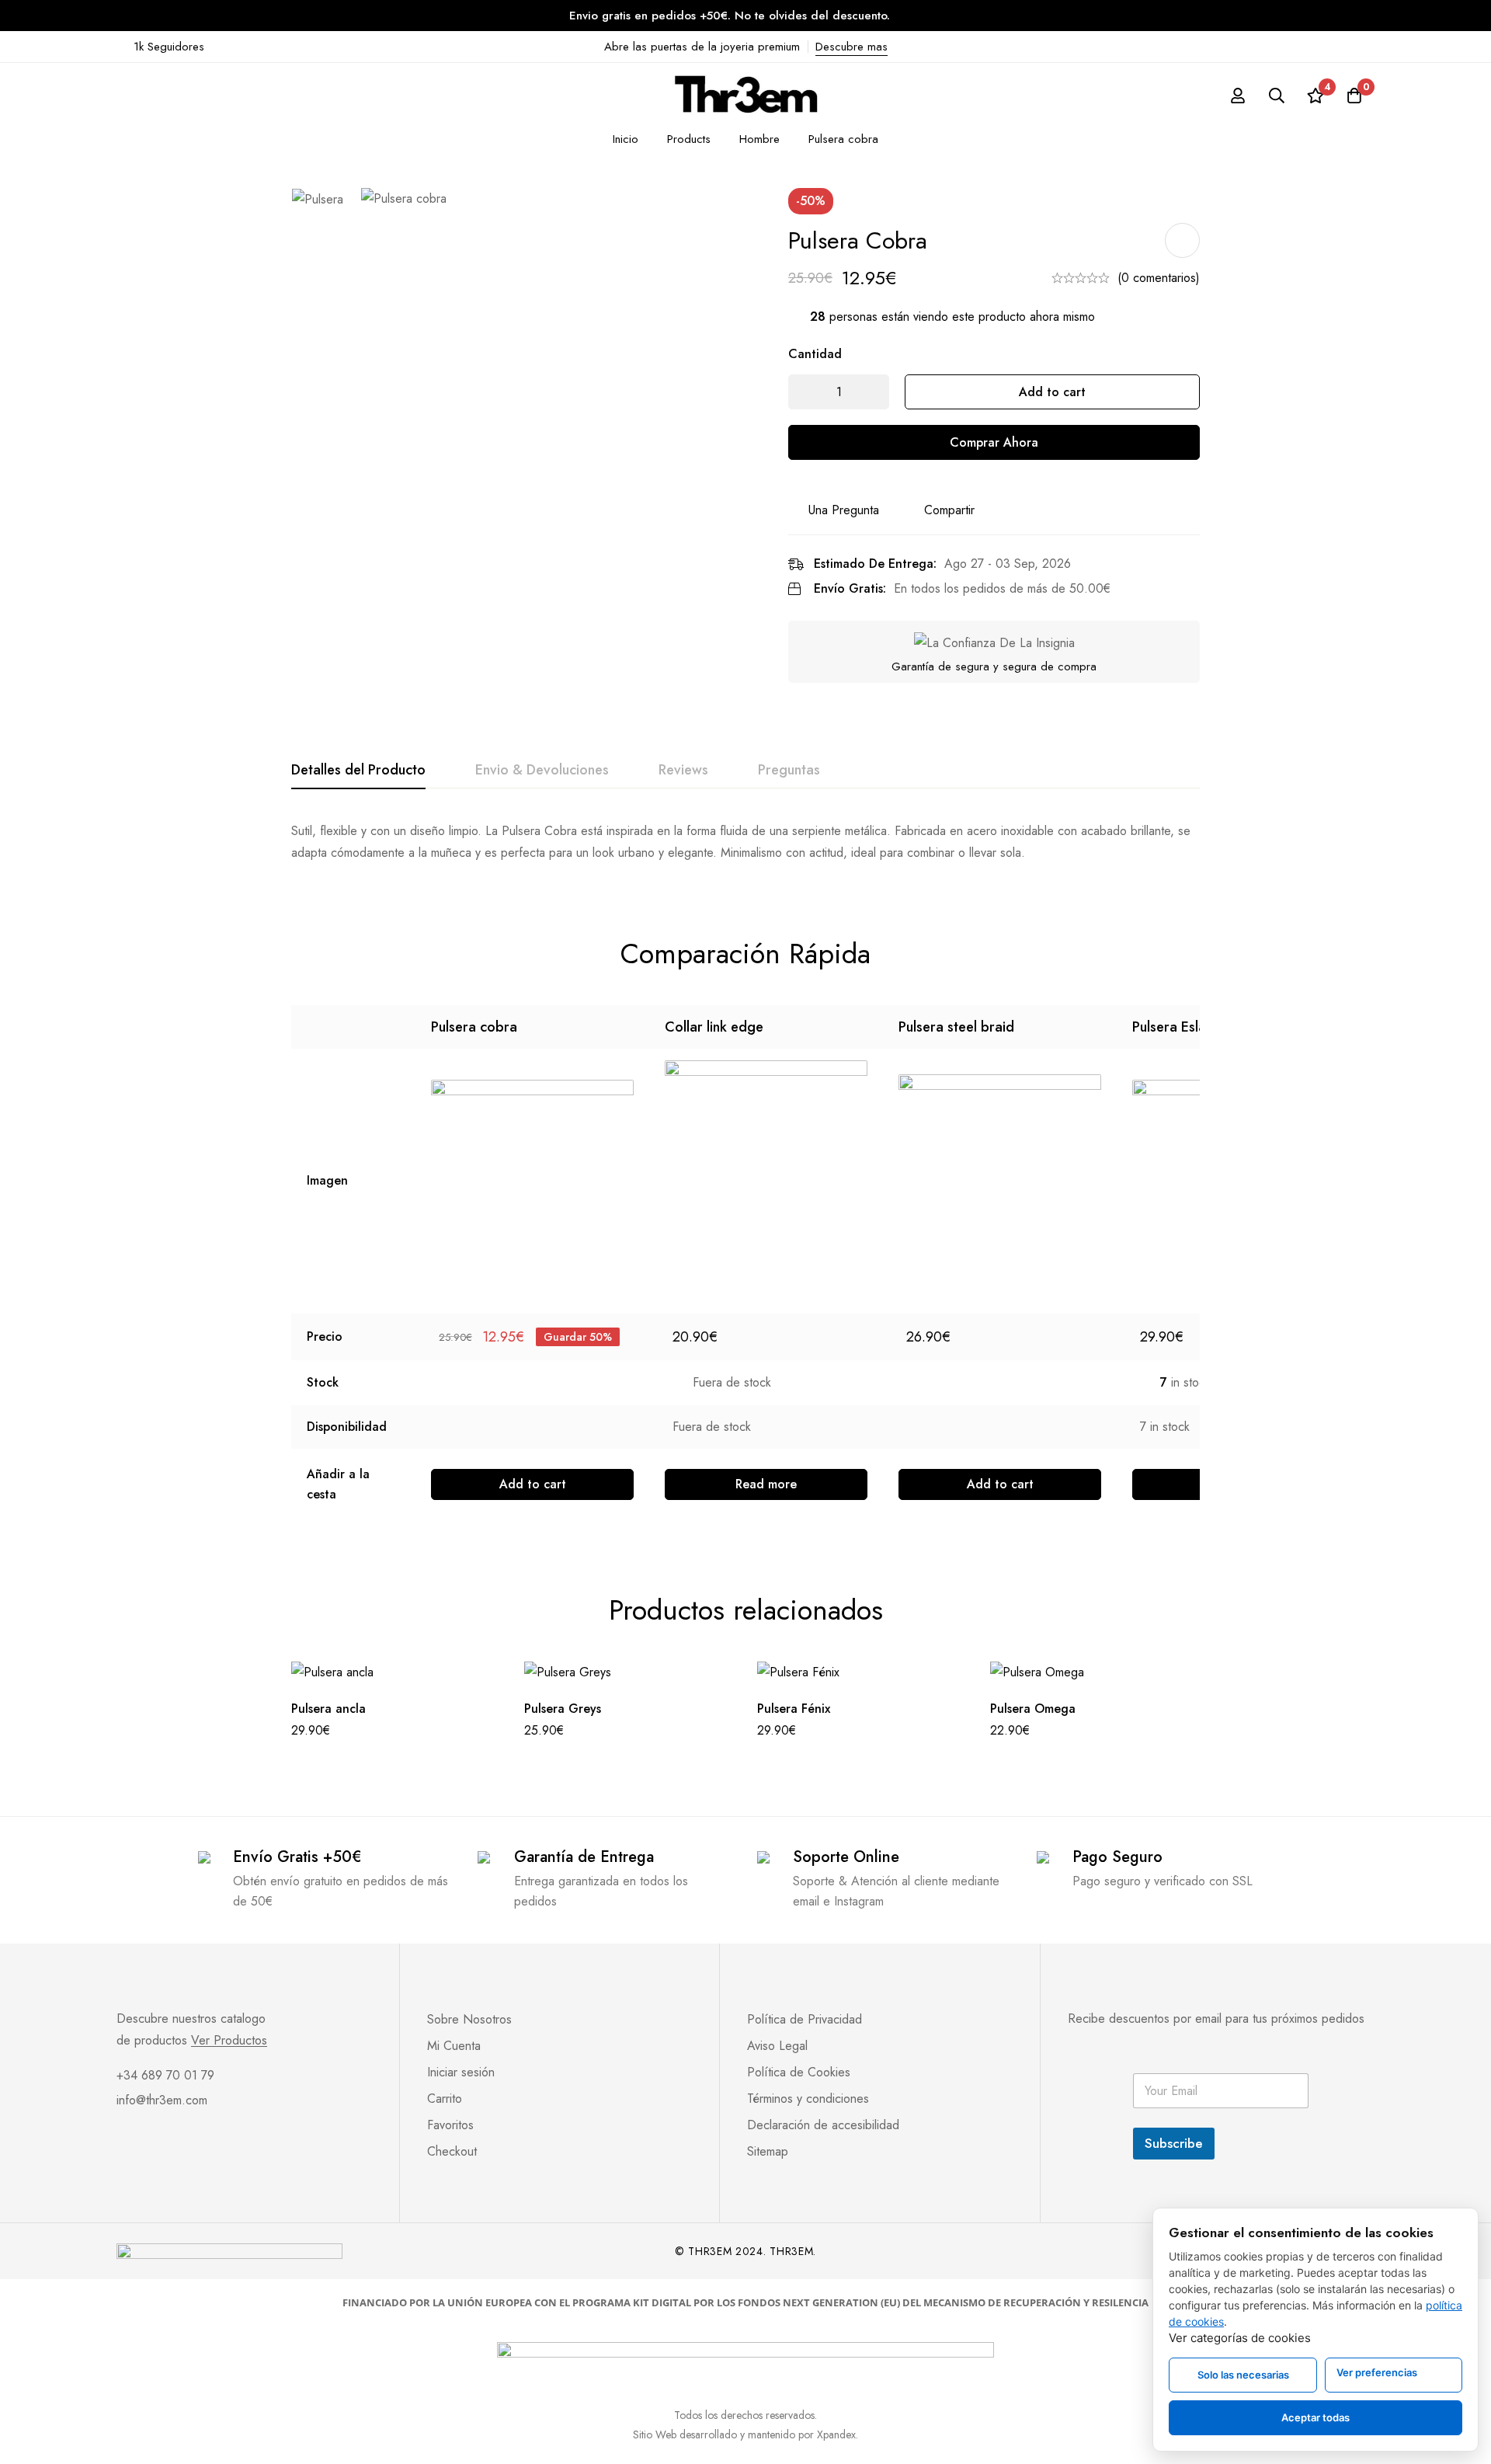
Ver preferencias (1377, 2372)
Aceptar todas (1315, 2417)
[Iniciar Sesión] (1238, 96)
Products (689, 139)
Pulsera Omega (1033, 1709)
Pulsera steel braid (956, 1027)
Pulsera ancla (328, 1709)
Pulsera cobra (474, 1027)
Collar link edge (714, 1027)
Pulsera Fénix (794, 1709)
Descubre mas (852, 47)
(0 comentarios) (1159, 278)
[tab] (358, 771)
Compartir (949, 510)
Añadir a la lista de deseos (1182, 240)
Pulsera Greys (563, 1709)
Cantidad (815, 354)
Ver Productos (229, 2041)
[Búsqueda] (1277, 96)
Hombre (759, 139)
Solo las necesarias (1243, 2375)
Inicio (626, 139)
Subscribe (1174, 2143)
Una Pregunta (844, 510)
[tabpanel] (745, 842)
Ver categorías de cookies (1240, 2338)
